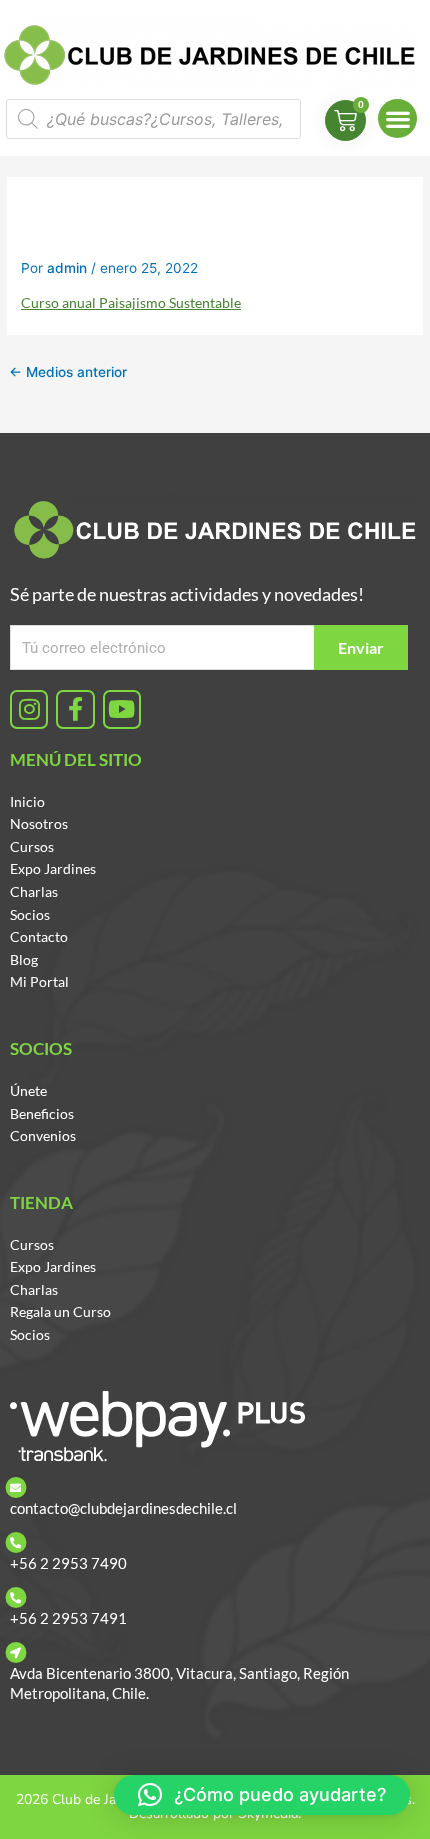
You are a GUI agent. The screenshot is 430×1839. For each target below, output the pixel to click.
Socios (30, 914)
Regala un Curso (60, 1311)
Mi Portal (39, 981)
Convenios (43, 1135)
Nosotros (39, 823)
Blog (24, 959)
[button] (397, 118)
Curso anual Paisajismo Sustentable (131, 302)
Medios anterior (68, 372)
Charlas (34, 891)
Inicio (27, 801)
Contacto (39, 936)
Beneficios (42, 1113)
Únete (28, 1090)
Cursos (32, 846)
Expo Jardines (53, 868)
